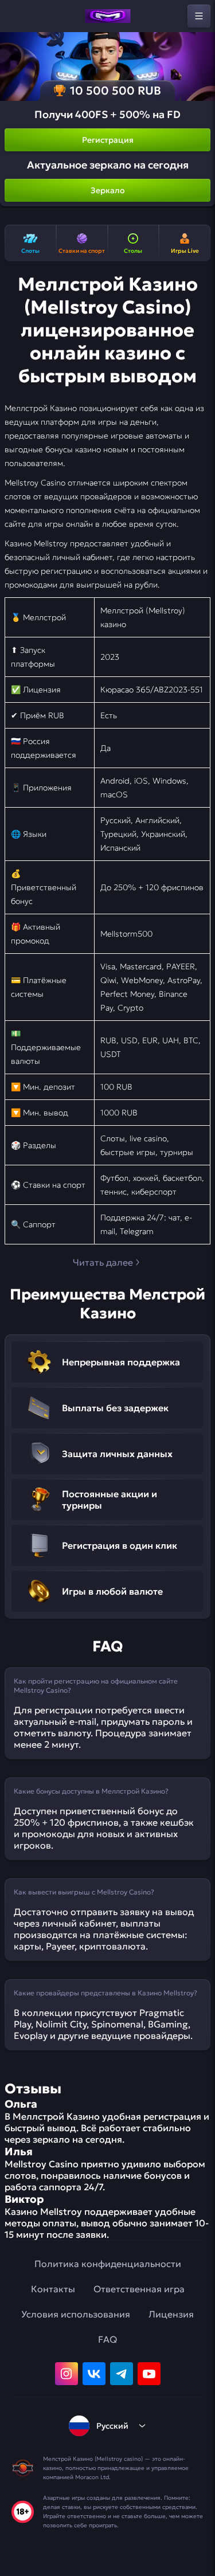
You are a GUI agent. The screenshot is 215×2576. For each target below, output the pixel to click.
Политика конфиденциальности (108, 2264)
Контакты (53, 2289)
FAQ (107, 2339)
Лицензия (171, 2314)
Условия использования (76, 2314)
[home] (108, 16)
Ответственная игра (139, 2289)
